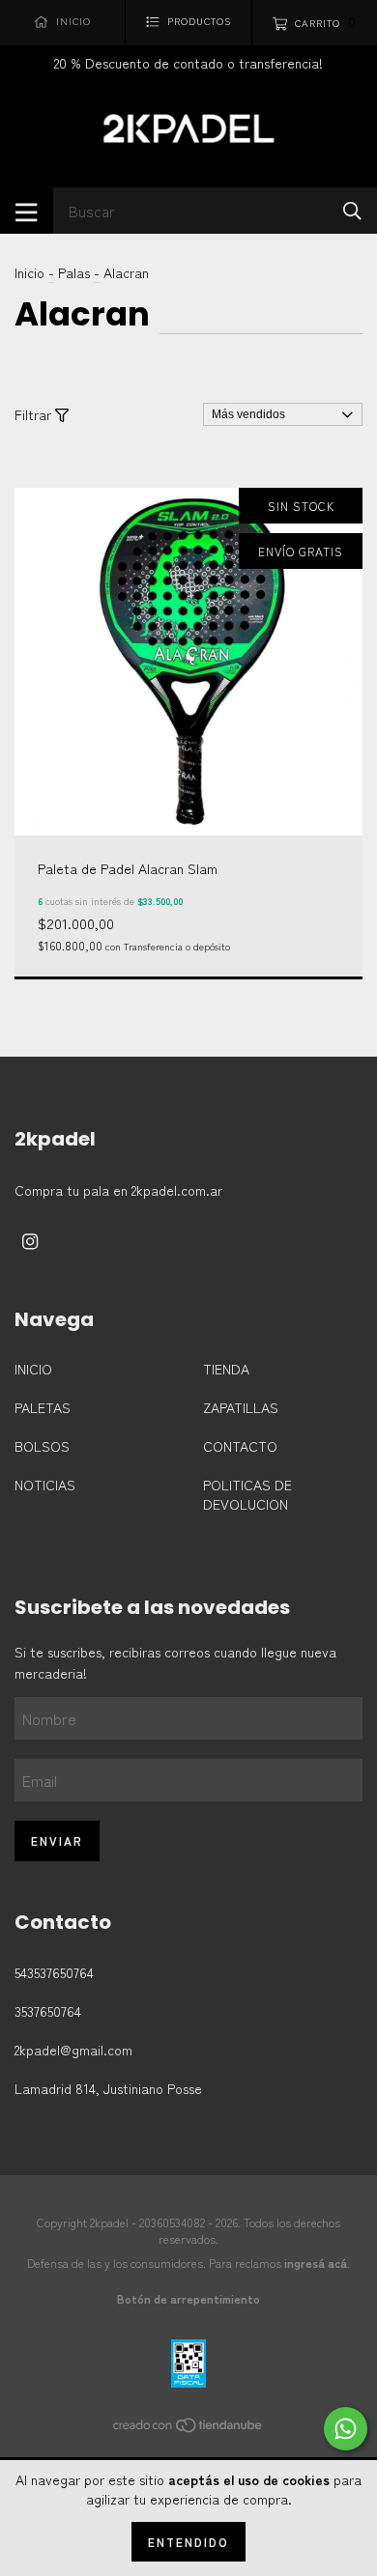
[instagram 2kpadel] (30, 1241)
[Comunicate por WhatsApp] (346, 2429)
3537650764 (48, 2011)
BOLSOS (42, 1446)
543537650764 (54, 1972)
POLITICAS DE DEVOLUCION (247, 1494)
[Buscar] (352, 210)
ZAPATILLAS (241, 1407)
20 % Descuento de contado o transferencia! (188, 63)
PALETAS (43, 1407)
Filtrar (35, 414)
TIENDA (226, 1369)
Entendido (188, 2542)
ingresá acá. (317, 2263)
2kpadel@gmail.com (73, 2050)
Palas (74, 272)
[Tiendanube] (188, 2428)
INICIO (33, 1369)
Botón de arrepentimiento (188, 2298)
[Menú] (27, 211)
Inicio (29, 272)
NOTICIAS (45, 1485)
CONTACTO (240, 1446)
